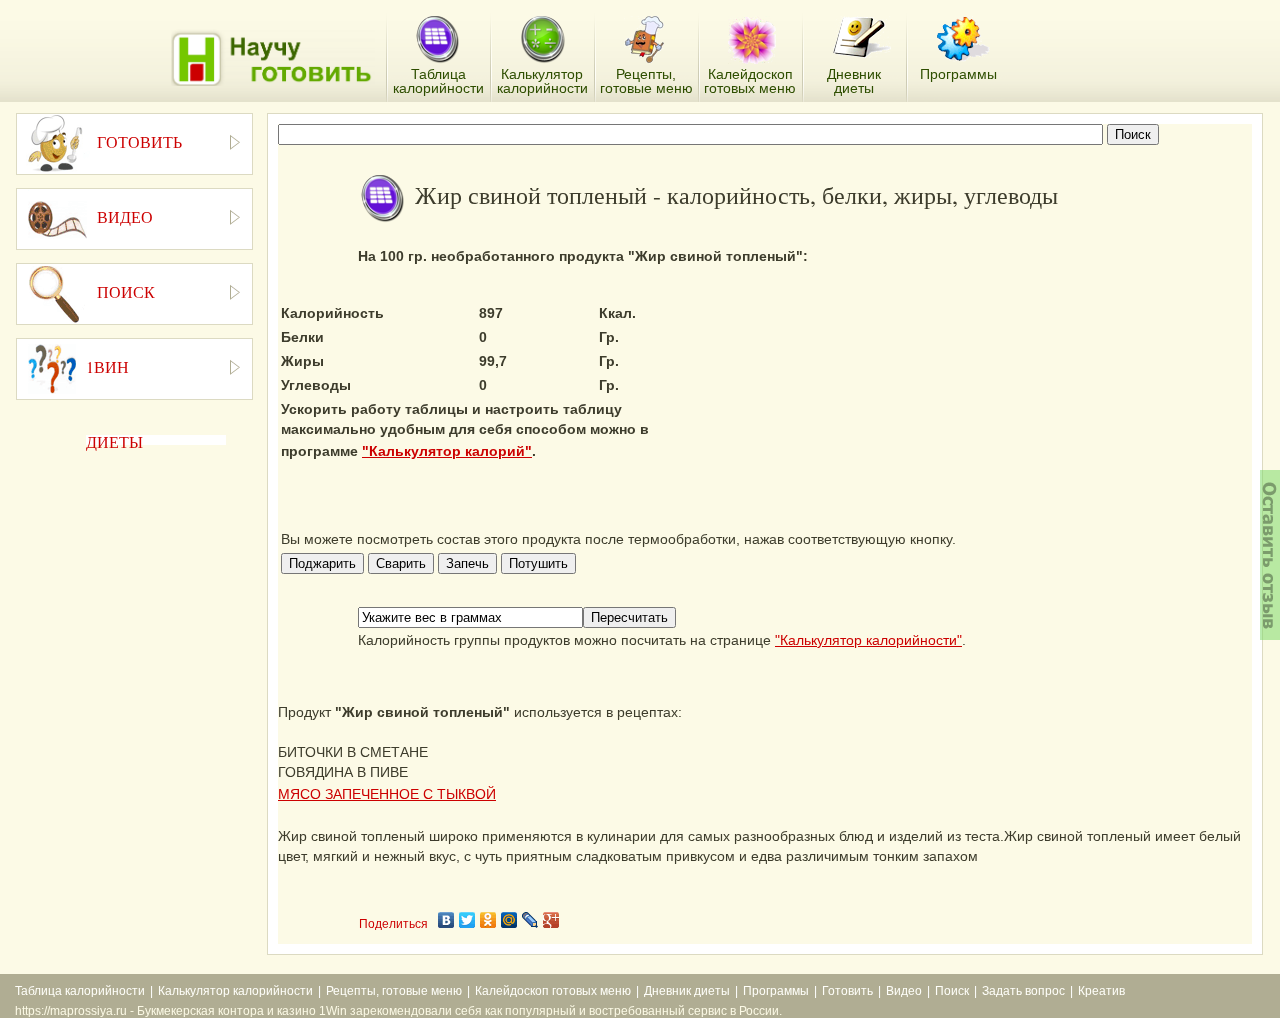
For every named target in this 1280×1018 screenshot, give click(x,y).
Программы (776, 991)
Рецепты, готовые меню (394, 991)
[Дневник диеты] (861, 37)
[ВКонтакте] (446, 920)
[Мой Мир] (509, 920)
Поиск (952, 991)
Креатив (1101, 991)
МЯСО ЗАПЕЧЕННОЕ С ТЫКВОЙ (387, 794)
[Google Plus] (551, 920)
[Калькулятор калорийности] (542, 40)
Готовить (847, 991)
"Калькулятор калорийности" (868, 640)
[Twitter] (467, 920)
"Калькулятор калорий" (447, 451)
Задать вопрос (1023, 991)
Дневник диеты (687, 991)
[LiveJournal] (530, 920)
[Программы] (963, 39)
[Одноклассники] (488, 920)
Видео (904, 991)
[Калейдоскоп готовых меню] (752, 40)
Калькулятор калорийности (235, 991)
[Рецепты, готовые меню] (646, 40)
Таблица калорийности (80, 991)
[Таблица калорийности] (437, 40)
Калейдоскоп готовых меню (553, 991)
